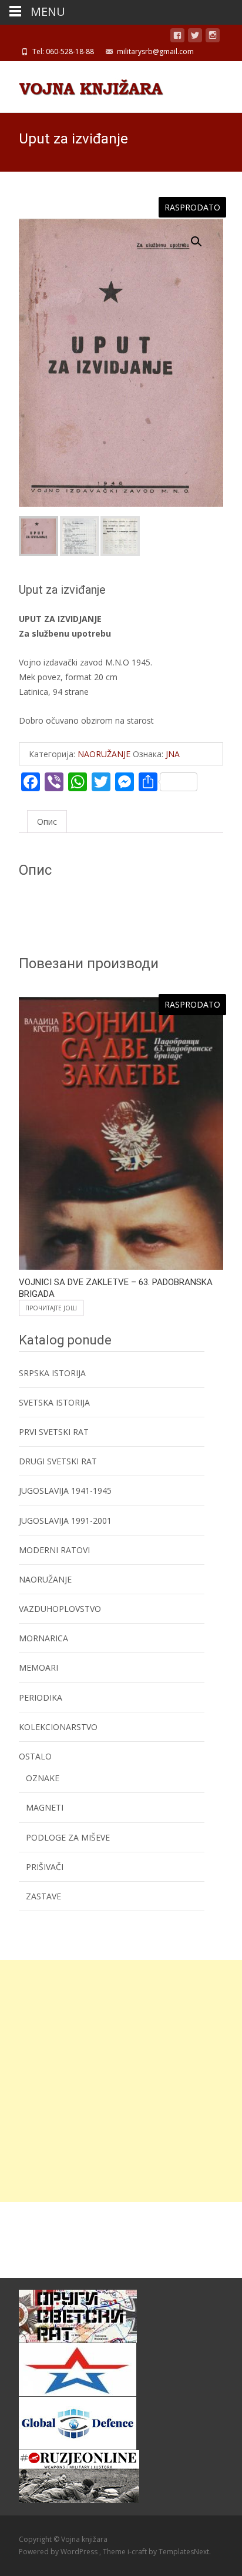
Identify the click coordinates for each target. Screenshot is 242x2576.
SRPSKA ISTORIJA (52, 1373)
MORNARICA (43, 1638)
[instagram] (213, 37)
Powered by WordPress (59, 2552)
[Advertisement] (121, 2081)
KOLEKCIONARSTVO (58, 1727)
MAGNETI (45, 1807)
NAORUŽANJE (104, 754)
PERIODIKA (41, 1697)
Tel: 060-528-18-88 (63, 51)
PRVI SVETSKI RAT (54, 1432)
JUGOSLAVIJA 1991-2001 (65, 1520)
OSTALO (35, 1756)
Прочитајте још (51, 1308)
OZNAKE (43, 1778)
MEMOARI (38, 1667)
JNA (173, 754)
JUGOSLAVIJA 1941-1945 (65, 1491)
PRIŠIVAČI (45, 1867)
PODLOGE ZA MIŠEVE (68, 1837)
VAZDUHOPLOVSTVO (60, 1609)
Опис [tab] (47, 822)
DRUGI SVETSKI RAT (58, 1461)
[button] (203, 236)
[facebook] (177, 37)
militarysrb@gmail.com (155, 51)
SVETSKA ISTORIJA (54, 1402)
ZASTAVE (43, 1896)
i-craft (138, 2552)
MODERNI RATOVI (54, 1550)
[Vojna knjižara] (82, 85)
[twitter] (195, 37)
